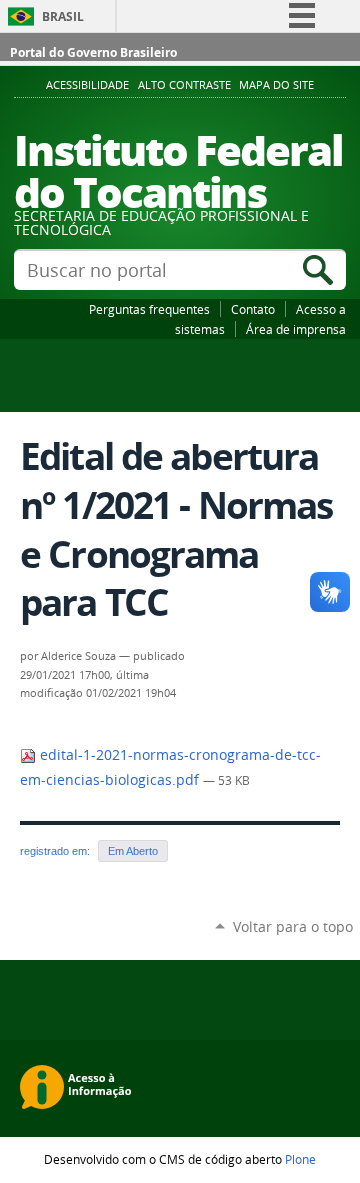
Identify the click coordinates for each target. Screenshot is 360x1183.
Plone (300, 1159)
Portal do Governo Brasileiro (93, 52)
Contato (253, 309)
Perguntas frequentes (149, 309)
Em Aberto (133, 851)
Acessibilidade (87, 85)
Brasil (63, 16)
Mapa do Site (276, 85)
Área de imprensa (296, 329)
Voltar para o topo (293, 926)
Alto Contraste (184, 85)
